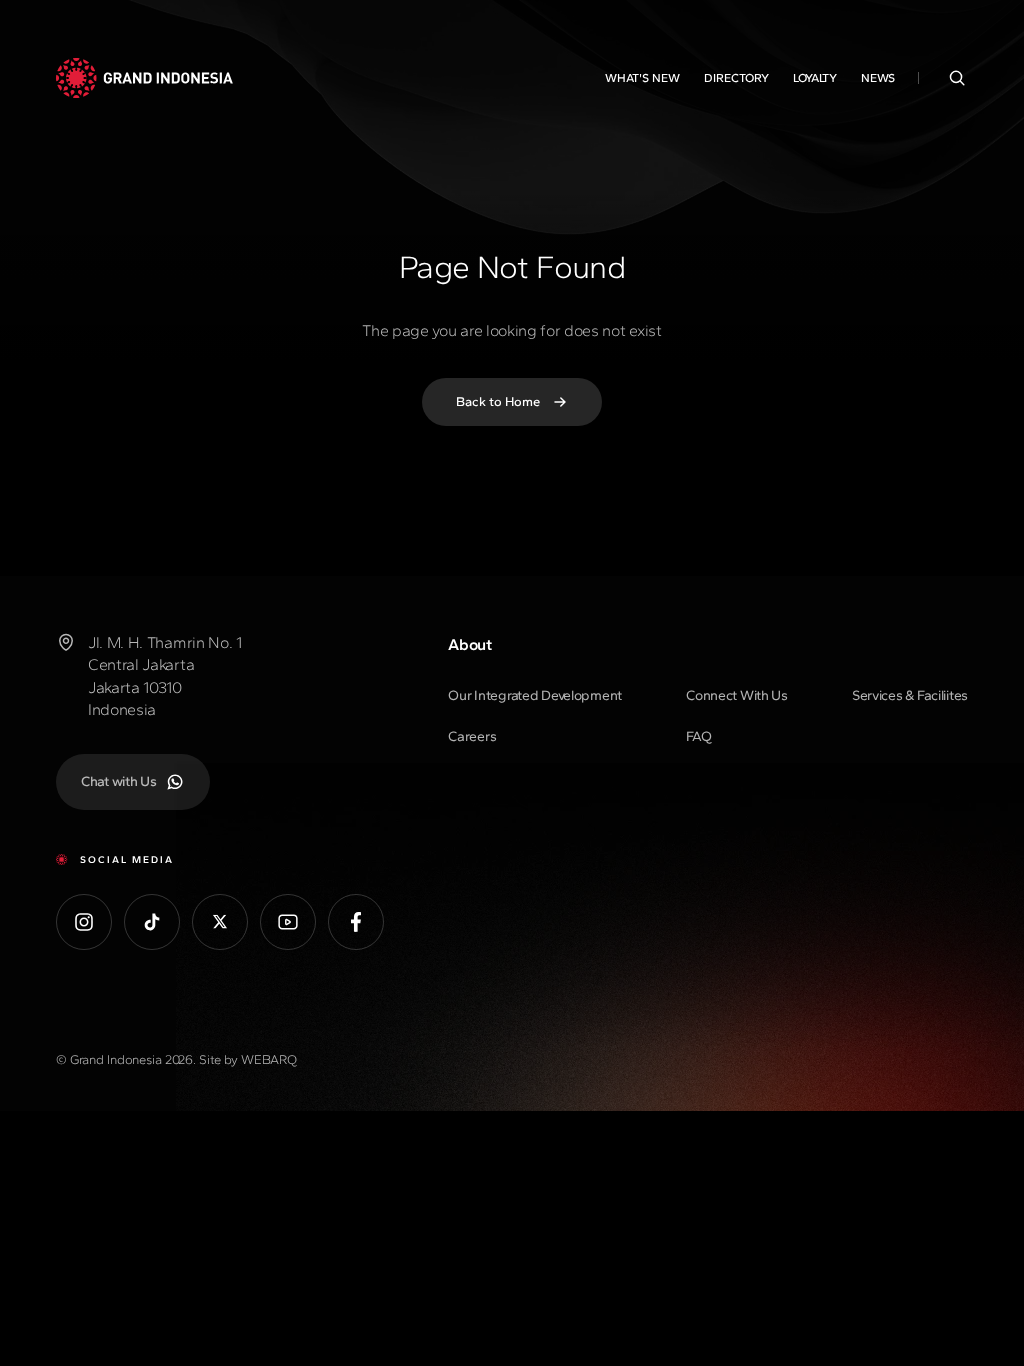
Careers (472, 736)
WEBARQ (269, 1059)
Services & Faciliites (910, 695)
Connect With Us (737, 695)
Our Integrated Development (535, 695)
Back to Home (498, 401)
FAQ (698, 736)
